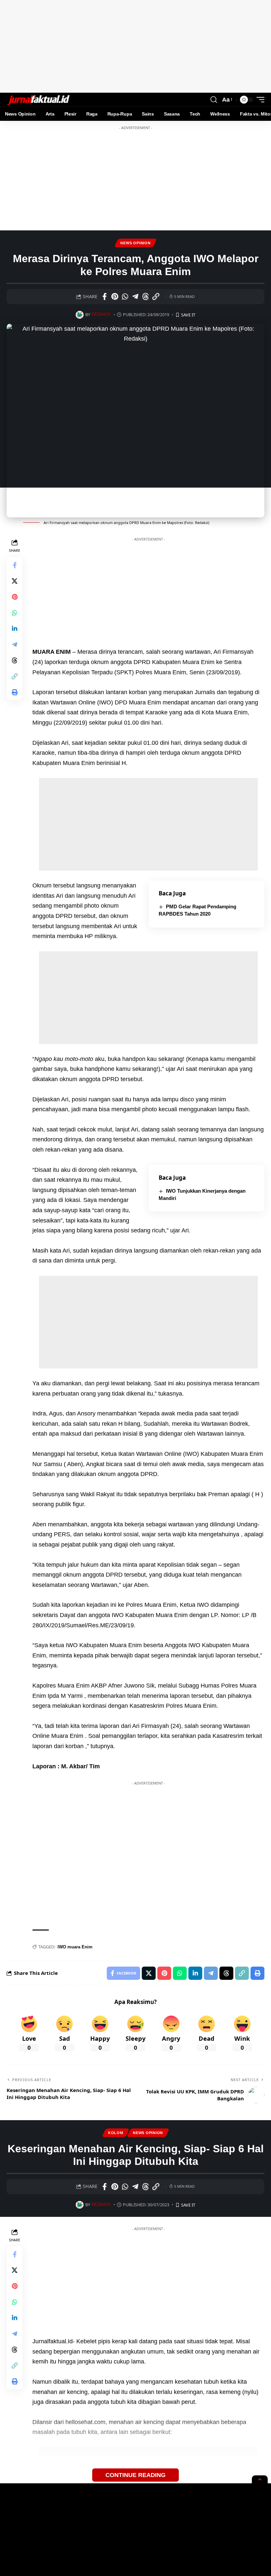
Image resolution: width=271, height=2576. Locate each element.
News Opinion (135, 243)
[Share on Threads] (145, 297)
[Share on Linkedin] (15, 629)
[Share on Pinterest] (115, 297)
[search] (214, 100)
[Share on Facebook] (104, 297)
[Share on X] (15, 581)
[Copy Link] (156, 297)
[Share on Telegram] (135, 297)
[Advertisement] (135, 46)
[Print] (15, 692)
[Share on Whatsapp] (125, 297)
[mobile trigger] (259, 100)
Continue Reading (135, 2475)
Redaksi (101, 314)
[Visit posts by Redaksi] (79, 315)
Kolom (116, 2133)
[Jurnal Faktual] (38, 100)
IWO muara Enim (75, 1947)
